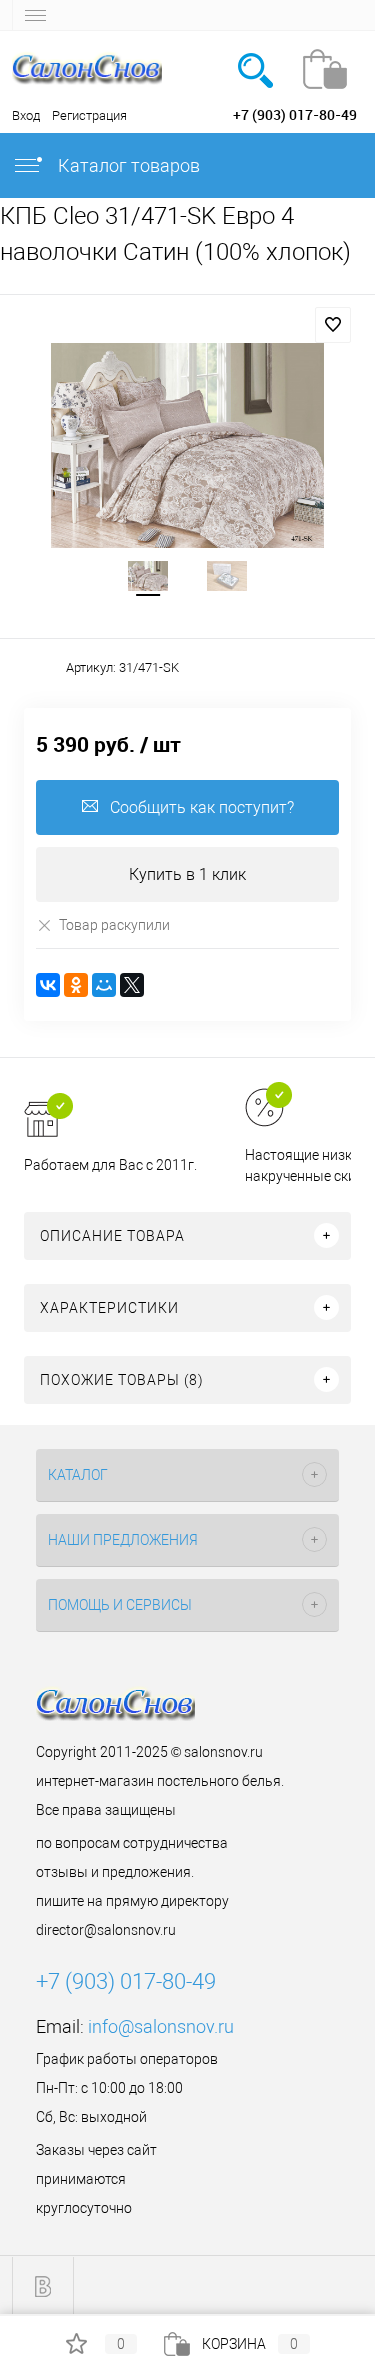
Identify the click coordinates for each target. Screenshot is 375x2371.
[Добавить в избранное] (333, 325)
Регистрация (89, 115)
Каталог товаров (127, 165)
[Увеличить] (187, 445)
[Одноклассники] (76, 985)
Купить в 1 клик (187, 874)
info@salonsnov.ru (161, 2026)
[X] (132, 985)
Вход (26, 115)
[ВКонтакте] (48, 985)
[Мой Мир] (104, 985)
